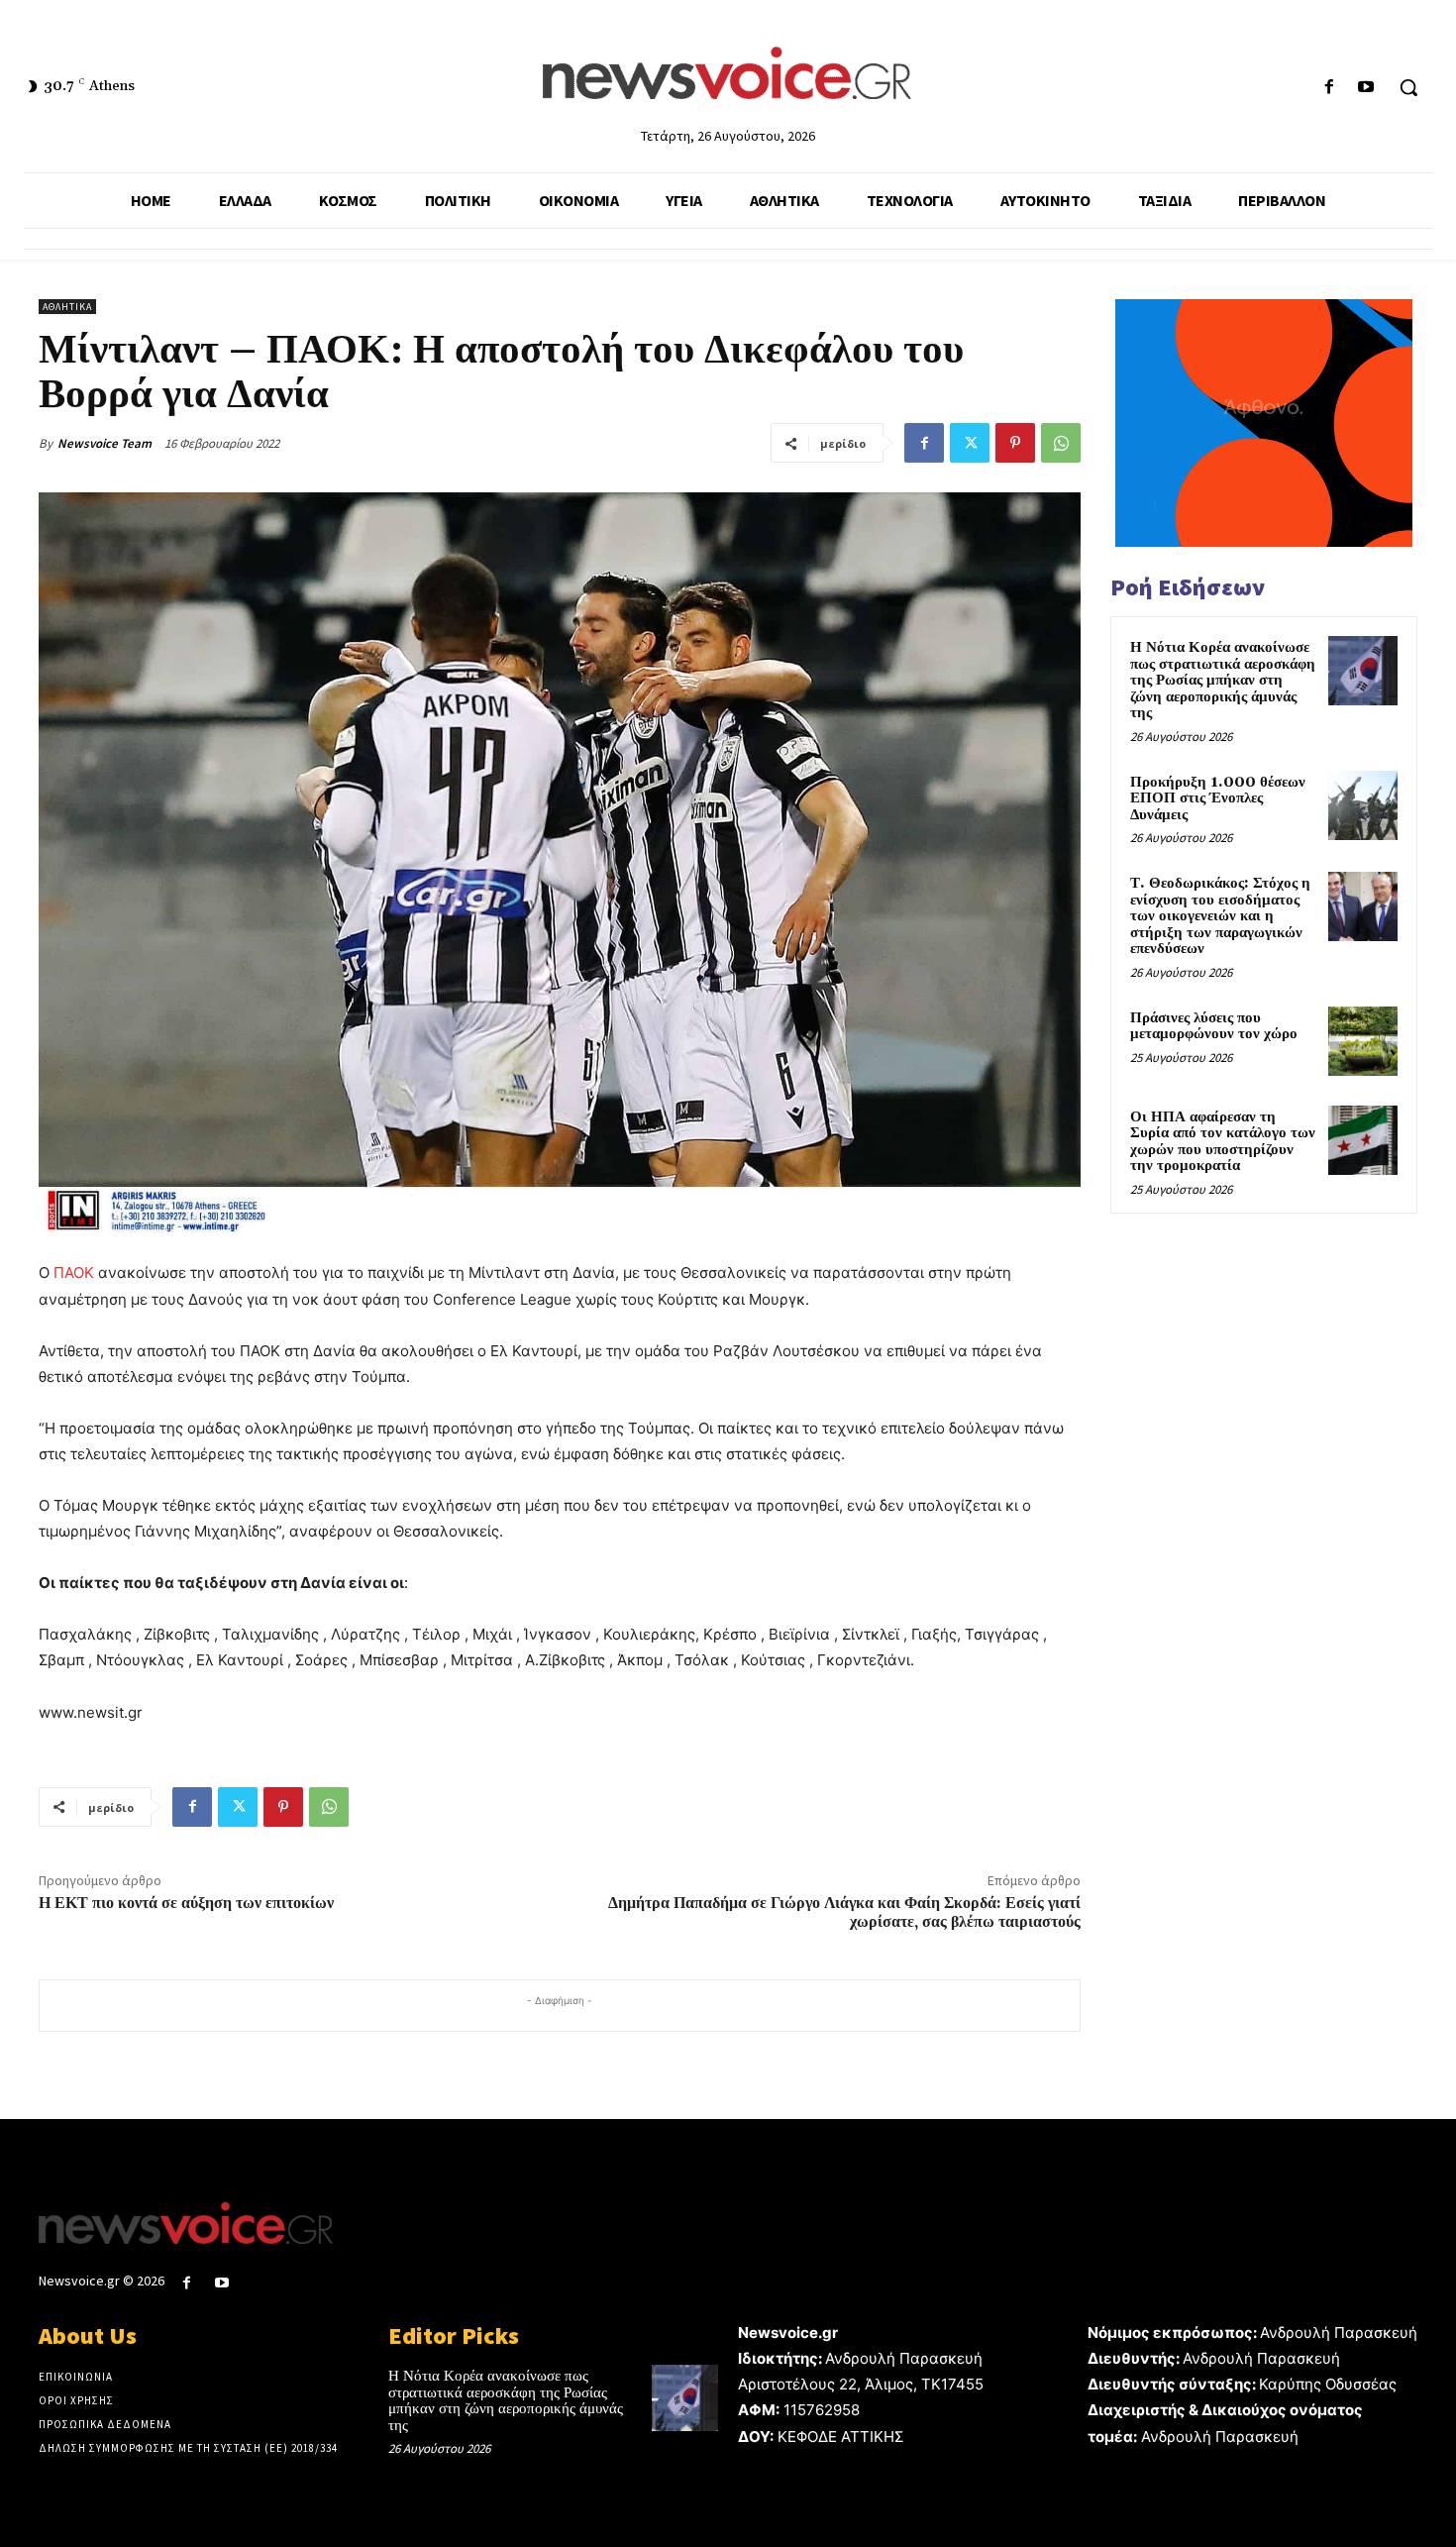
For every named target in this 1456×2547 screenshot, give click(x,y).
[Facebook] (1330, 88)
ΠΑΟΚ (74, 1273)
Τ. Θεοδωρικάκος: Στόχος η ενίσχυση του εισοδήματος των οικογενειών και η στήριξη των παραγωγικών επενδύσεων (1220, 916)
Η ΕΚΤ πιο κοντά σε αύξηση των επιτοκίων (186, 1903)
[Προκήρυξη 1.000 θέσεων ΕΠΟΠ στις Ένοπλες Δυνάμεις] (1363, 805)
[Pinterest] (1015, 443)
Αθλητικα (67, 307)
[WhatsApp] (1061, 443)
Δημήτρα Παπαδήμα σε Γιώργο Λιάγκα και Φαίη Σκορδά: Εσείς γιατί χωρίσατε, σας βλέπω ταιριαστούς (844, 1912)
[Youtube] (1366, 88)
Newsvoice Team (104, 443)
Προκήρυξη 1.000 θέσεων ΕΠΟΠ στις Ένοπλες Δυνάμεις (1218, 798)
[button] (1408, 87)
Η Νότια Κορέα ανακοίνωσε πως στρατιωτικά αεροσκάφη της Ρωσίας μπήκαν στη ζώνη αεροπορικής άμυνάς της (1223, 680)
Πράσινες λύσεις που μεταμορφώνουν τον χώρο (1214, 1026)
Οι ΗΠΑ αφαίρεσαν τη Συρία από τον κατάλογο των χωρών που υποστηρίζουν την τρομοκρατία (1223, 1142)
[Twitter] (970, 443)
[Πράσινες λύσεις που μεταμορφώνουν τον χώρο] (1363, 1041)
